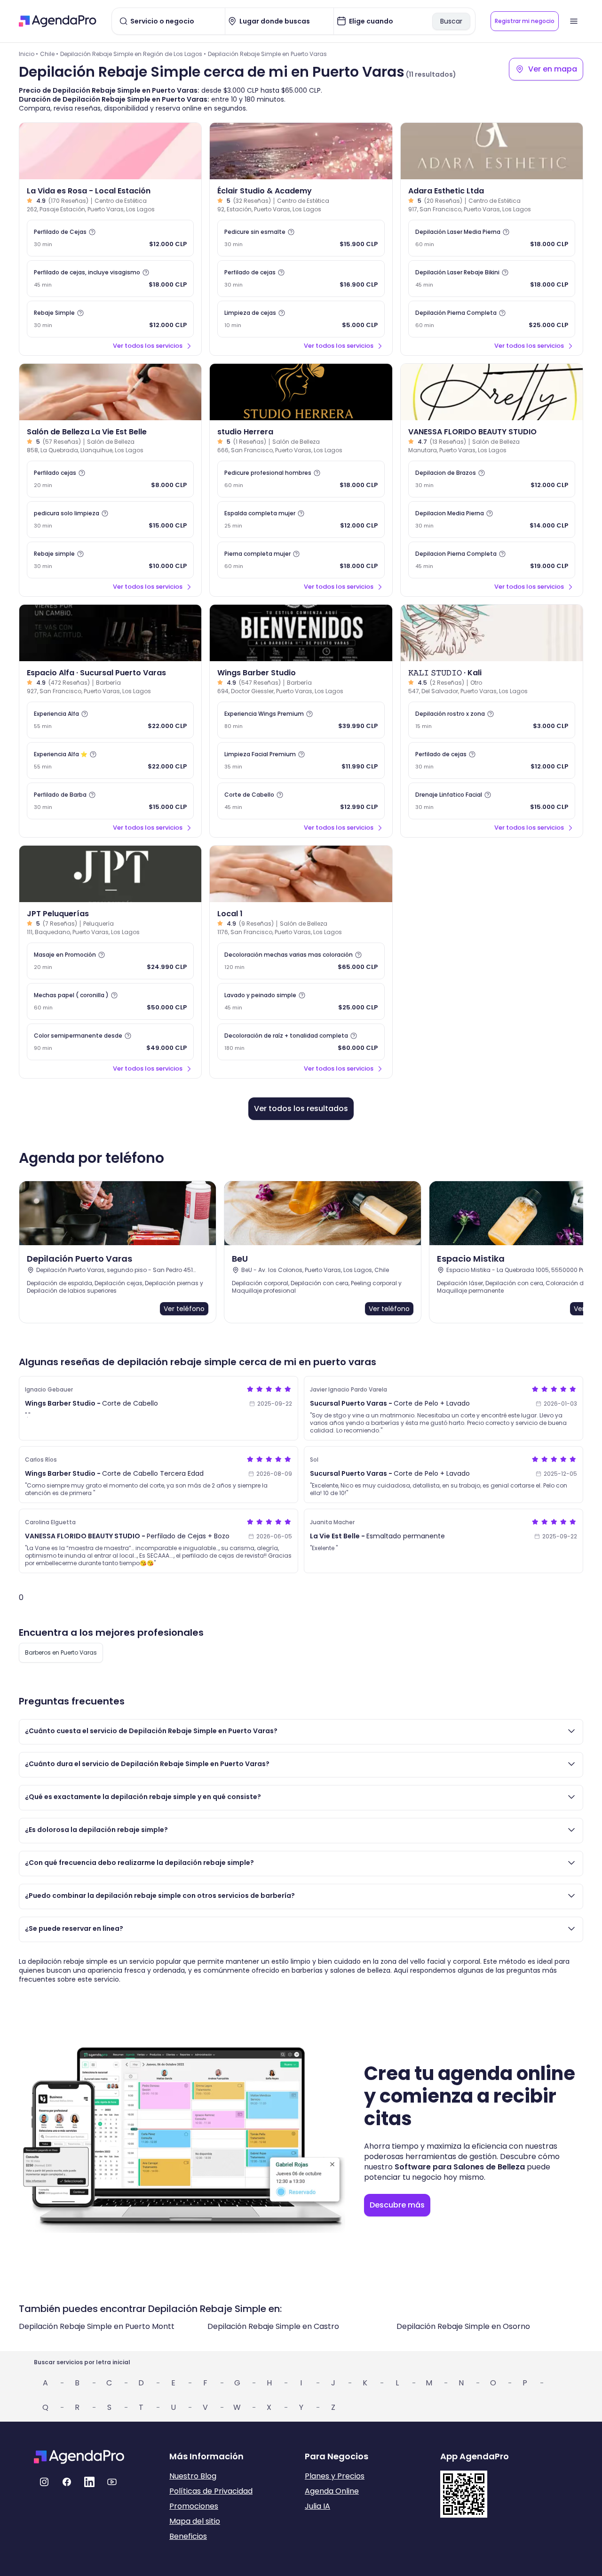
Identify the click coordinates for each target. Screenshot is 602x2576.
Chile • (49, 54)
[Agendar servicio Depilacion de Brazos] (492, 479)
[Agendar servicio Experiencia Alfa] (110, 720)
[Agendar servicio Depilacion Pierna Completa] (492, 560)
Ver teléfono (184, 1309)
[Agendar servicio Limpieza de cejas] (301, 319)
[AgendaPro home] (58, 21)
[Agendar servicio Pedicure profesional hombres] (301, 479)
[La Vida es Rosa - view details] (110, 151)
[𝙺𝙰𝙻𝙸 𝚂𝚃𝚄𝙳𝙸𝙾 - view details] (492, 633)
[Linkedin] (89, 2482)
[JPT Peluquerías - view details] (110, 874)
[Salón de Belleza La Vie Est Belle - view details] (110, 392)
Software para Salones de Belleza (460, 2167)
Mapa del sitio (195, 2521)
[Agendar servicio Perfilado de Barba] (110, 801)
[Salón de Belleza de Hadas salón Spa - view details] (301, 874)
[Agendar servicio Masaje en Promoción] (110, 961)
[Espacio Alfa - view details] (110, 633)
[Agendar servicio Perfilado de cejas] (301, 279)
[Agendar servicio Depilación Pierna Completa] (492, 319)
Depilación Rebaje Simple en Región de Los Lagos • (133, 54)
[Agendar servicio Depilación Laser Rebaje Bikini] (492, 279)
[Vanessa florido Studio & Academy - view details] (492, 392)
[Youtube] (112, 2482)
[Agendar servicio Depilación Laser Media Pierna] (492, 238)
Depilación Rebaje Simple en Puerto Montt (97, 2326)
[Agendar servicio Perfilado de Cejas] (110, 238)
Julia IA (317, 2506)
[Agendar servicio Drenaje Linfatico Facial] (492, 801)
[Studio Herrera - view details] (301, 392)
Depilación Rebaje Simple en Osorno (463, 2326)
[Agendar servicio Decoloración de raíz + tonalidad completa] (301, 1042)
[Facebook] (67, 2482)
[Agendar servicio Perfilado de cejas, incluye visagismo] (110, 279)
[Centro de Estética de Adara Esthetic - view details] (492, 151)
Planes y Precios (335, 2476)
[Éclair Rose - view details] (301, 151)
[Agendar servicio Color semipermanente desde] (110, 1042)
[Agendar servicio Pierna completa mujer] (301, 560)
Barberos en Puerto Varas (61, 1652)
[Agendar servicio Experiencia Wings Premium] (301, 720)
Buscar (451, 21)
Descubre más (397, 2205)
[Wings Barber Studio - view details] (301, 633)
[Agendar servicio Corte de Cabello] (301, 801)
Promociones (194, 2506)
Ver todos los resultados (301, 1108)
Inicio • (28, 54)
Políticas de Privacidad (211, 2491)
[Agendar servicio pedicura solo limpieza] (110, 520)
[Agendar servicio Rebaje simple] (110, 560)
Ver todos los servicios (148, 346)
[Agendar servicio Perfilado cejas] (110, 479)
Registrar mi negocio (525, 21)
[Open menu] (574, 21)
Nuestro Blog (193, 2476)
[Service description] (92, 232)
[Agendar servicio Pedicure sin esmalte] (301, 238)
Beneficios (188, 2536)
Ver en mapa (553, 69)
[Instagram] (44, 2482)
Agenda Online (332, 2491)
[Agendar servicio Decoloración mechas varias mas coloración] (301, 961)
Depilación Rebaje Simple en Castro (273, 2326)
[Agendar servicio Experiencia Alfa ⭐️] (110, 760)
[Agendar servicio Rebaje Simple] (110, 319)
